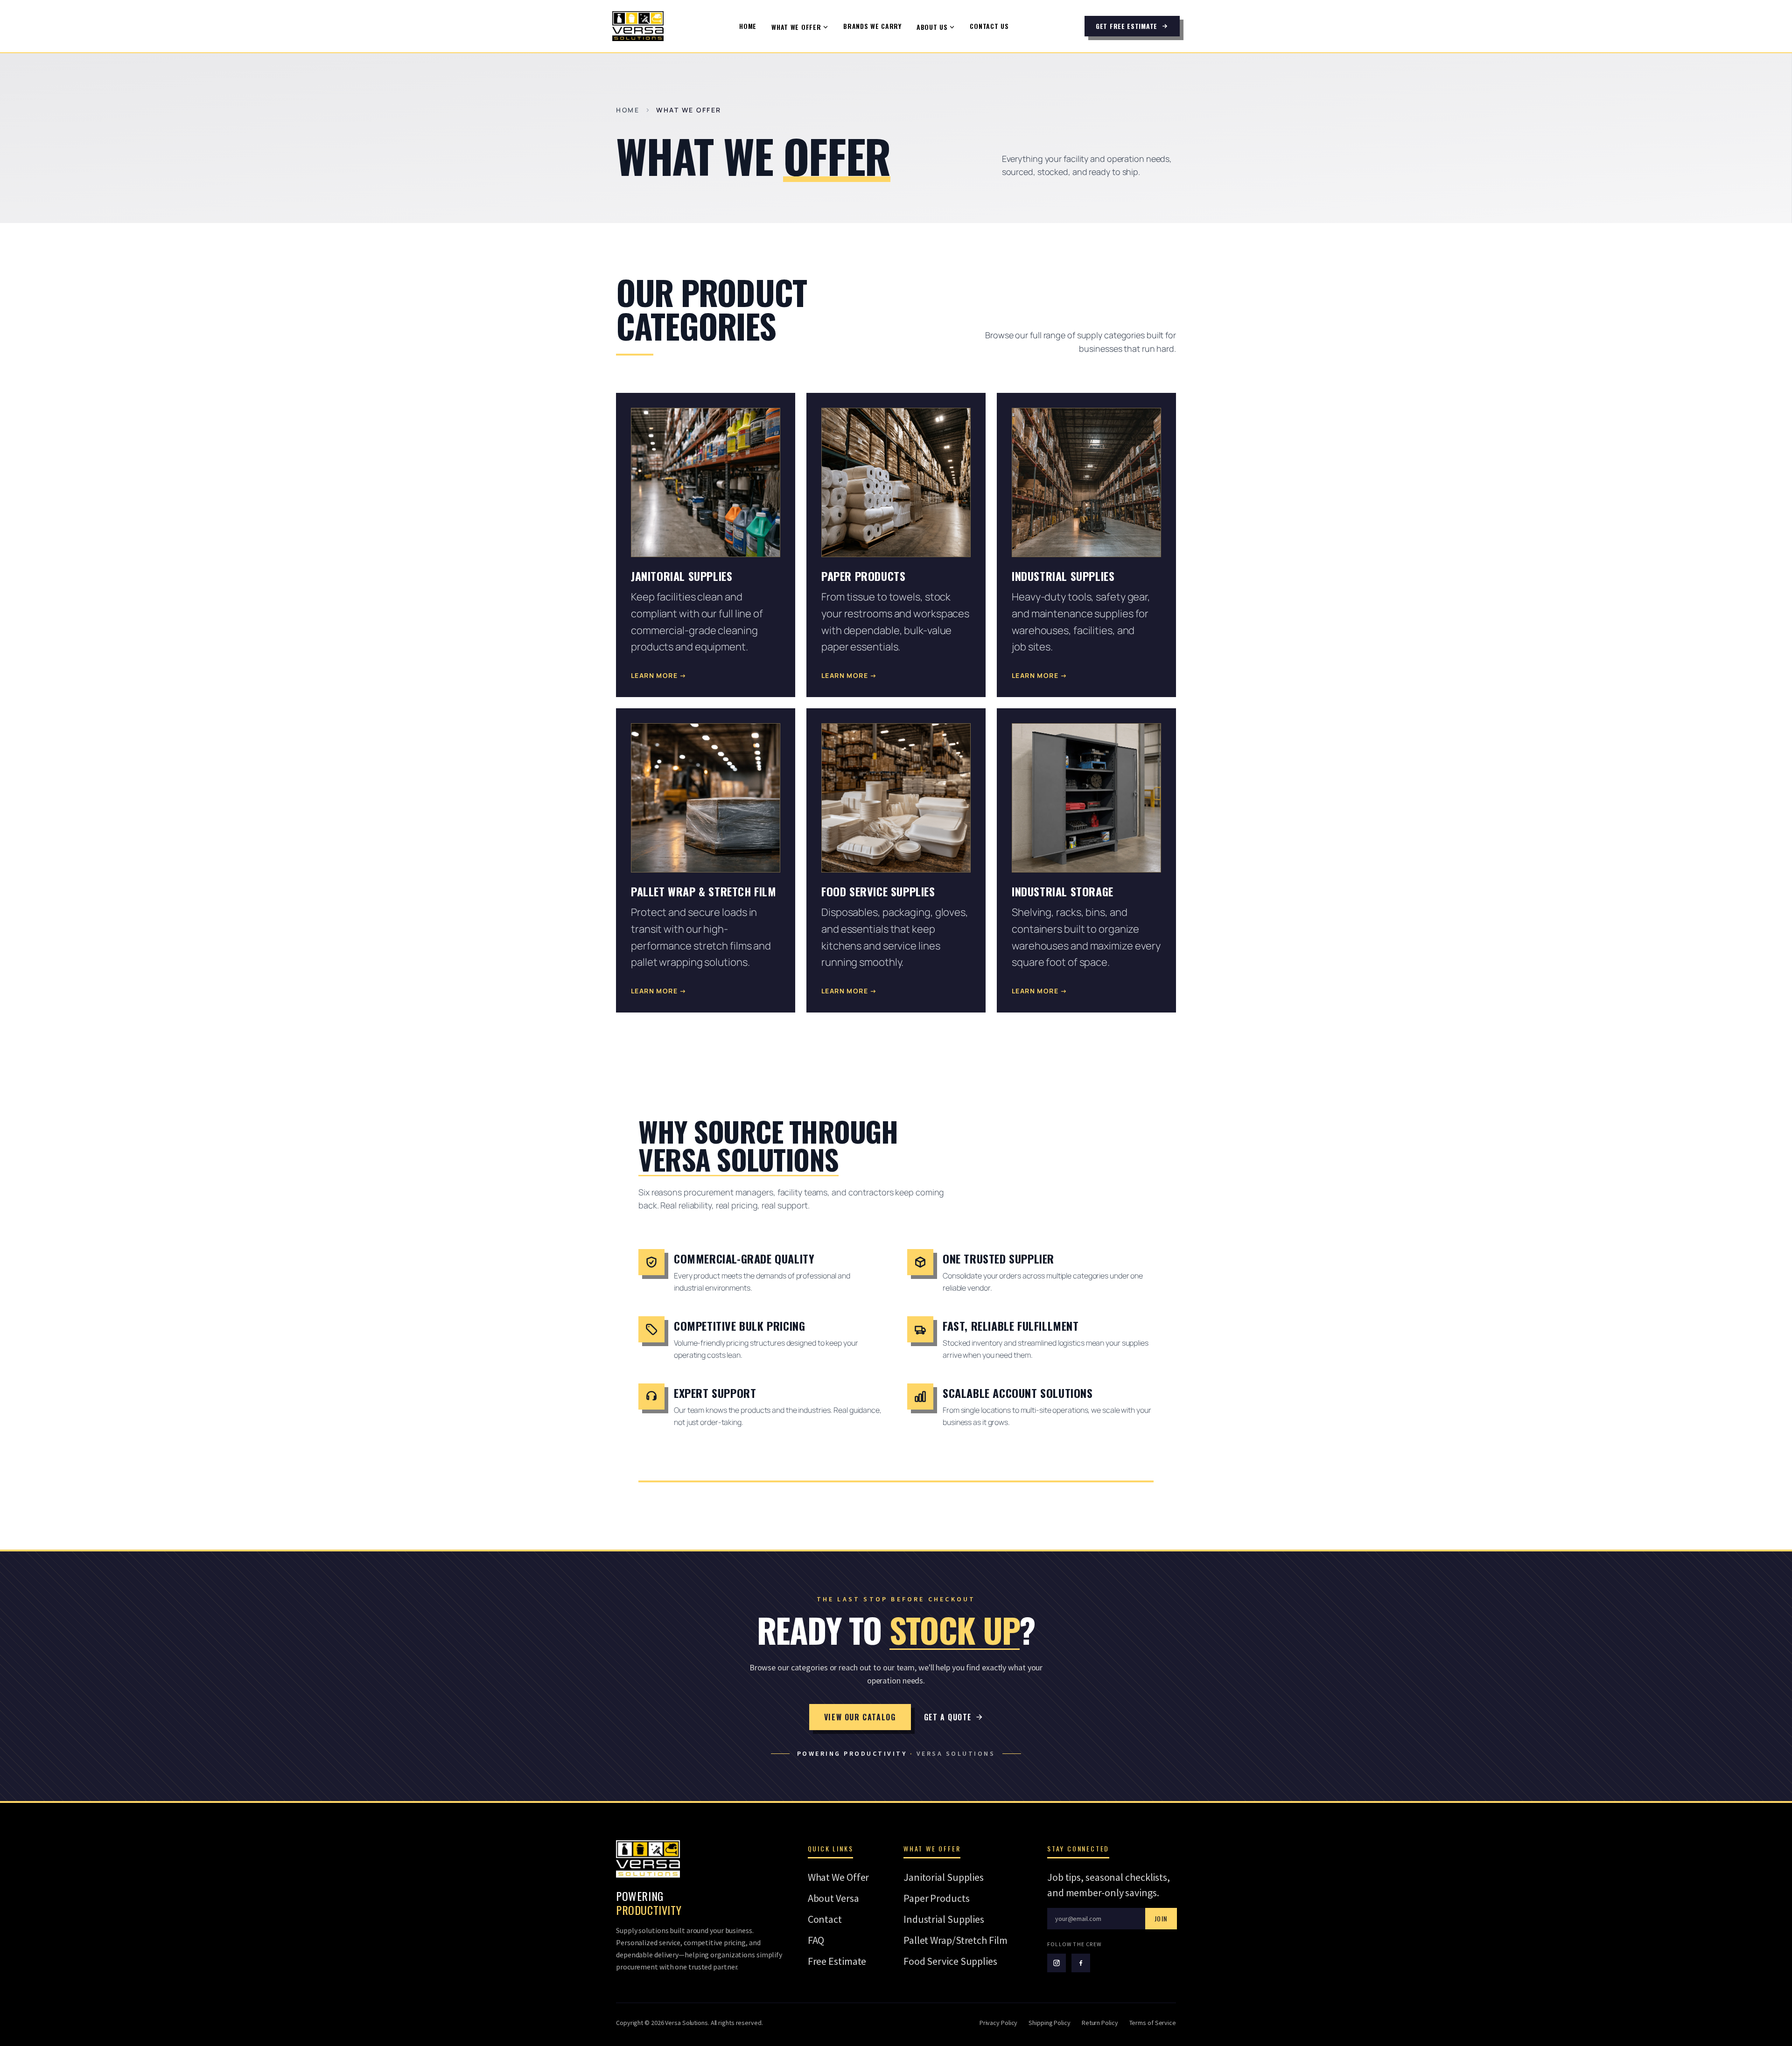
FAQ (816, 1940)
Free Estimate (837, 1961)
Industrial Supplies (944, 1919)
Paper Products (937, 1898)
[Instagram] (1057, 1963)
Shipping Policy (1050, 2023)
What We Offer (796, 27)
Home (748, 26)
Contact (825, 1919)
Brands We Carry (872, 26)
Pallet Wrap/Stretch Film (955, 1940)
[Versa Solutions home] (638, 26)
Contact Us (989, 26)
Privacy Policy (999, 2023)
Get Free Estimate (1127, 26)
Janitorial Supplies (944, 1877)
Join (1161, 1918)
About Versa (833, 1898)
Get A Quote (948, 1717)
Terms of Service (1153, 2023)
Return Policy (1100, 2023)
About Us (932, 27)
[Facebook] (1081, 1963)
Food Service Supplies (950, 1961)
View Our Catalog (860, 1717)
